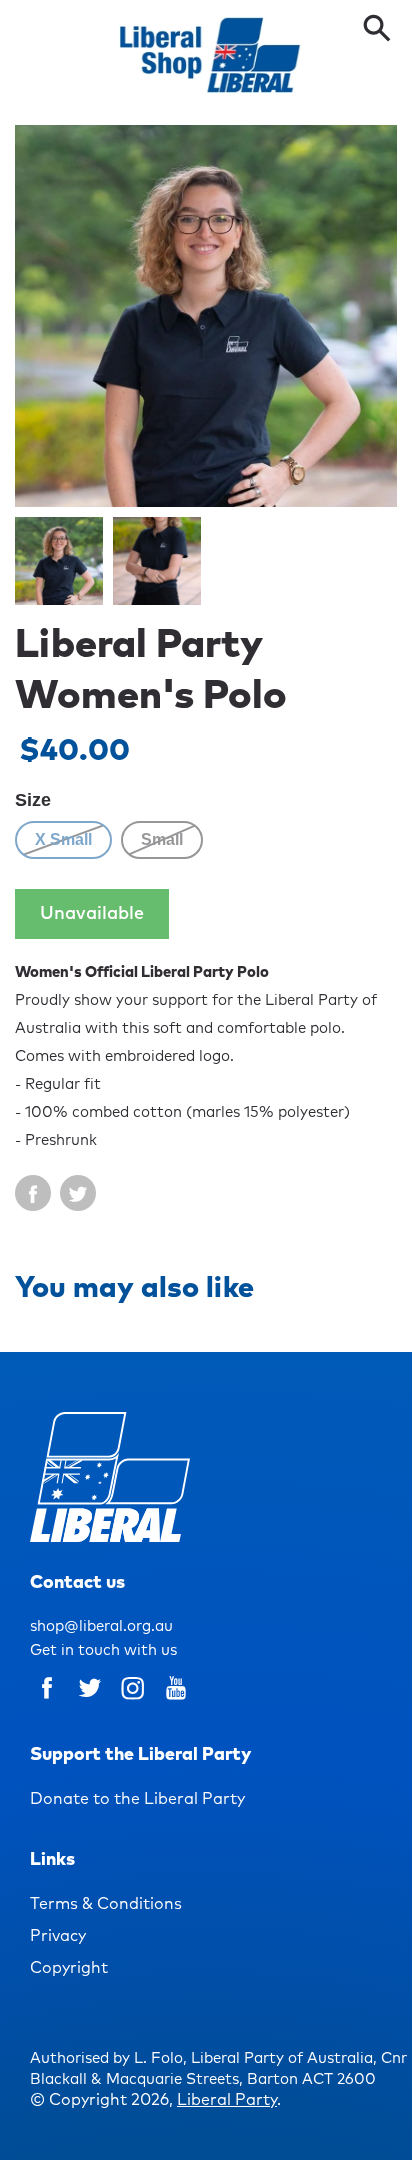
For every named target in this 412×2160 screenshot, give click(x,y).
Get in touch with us (103, 1650)
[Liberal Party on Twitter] (90, 1702)
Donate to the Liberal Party (137, 1799)
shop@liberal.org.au (101, 1626)
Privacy (58, 1936)
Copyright (69, 1968)
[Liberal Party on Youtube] (176, 1702)
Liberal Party (227, 2100)
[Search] (377, 30)
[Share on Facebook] (33, 1193)
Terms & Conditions (106, 1904)
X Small (63, 839)
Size (33, 800)
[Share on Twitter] (78, 1193)
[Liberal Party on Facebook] (47, 1702)
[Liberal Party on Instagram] (133, 1702)
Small (162, 839)
